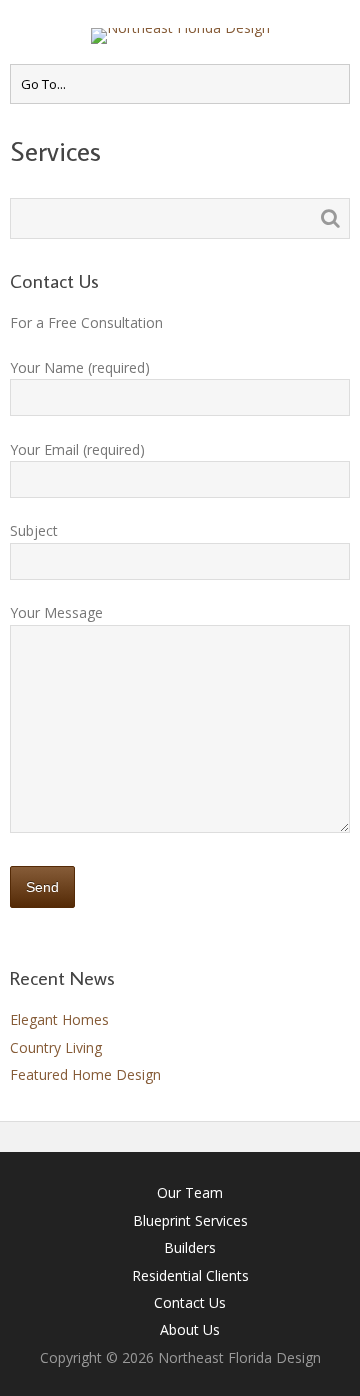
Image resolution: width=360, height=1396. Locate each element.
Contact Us (190, 1302)
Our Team (190, 1192)
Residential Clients (190, 1275)
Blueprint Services (190, 1220)
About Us (190, 1329)
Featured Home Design (85, 1074)
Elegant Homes (59, 1019)
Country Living (56, 1047)
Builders (190, 1247)
